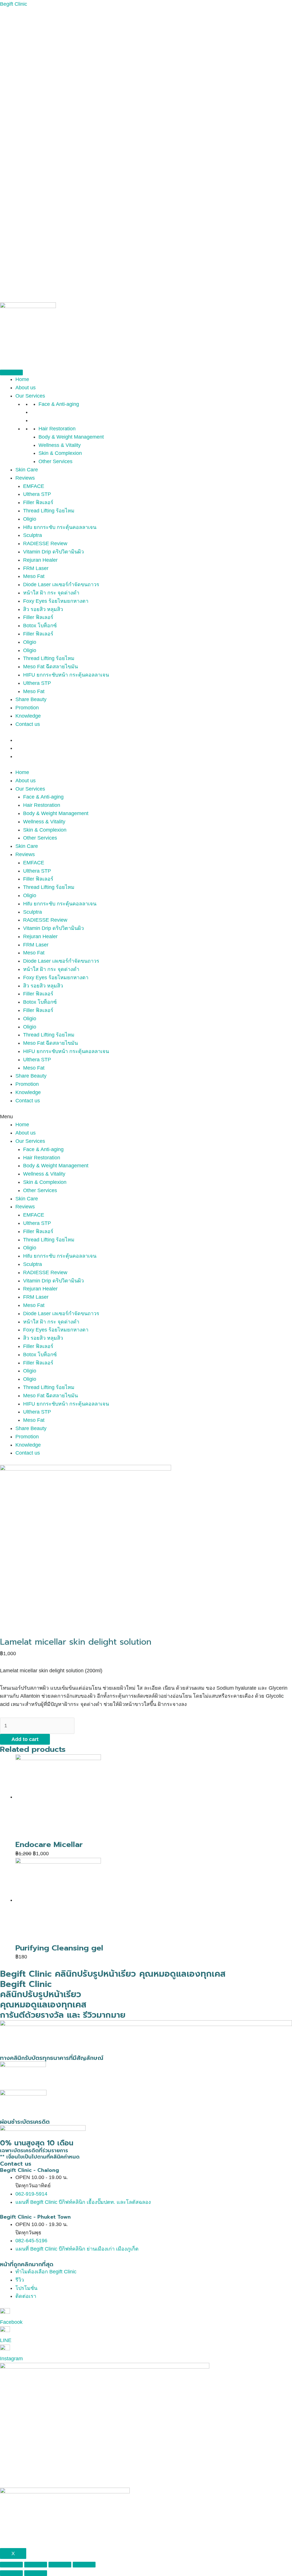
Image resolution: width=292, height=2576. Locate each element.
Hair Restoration (57, 429)
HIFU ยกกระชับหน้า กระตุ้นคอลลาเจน (66, 675)
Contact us (28, 724)
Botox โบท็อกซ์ (40, 626)
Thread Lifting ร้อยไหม (49, 511)
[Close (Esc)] (11, 2565)
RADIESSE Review (45, 543)
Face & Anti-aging (59, 404)
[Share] (36, 2565)
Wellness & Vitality (60, 445)
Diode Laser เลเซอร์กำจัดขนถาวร (61, 585)
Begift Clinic (14, 4)
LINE (6, 2340)
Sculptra (33, 535)
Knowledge (28, 716)
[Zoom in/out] (84, 2565)
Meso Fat (34, 576)
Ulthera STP (37, 494)
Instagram (11, 2359)
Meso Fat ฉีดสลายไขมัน (50, 667)
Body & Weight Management (71, 437)
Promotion (27, 708)
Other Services (55, 461)
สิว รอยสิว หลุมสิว (43, 609)
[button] (146, 1117)
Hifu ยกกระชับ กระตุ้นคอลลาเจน (60, 527)
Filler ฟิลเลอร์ (38, 502)
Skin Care (27, 470)
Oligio (30, 519)
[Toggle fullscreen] (60, 2565)
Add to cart (25, 1739)
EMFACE (34, 486)
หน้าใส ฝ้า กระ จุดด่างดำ (51, 593)
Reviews (25, 478)
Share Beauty (31, 699)
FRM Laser (36, 568)
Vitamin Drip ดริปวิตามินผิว (53, 552)
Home (22, 379)
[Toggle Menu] (11, 372)
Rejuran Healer (40, 560)
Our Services (30, 396)
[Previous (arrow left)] (11, 2573)
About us (26, 388)
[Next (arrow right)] (36, 2573)
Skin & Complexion (60, 453)
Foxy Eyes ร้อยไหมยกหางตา (56, 601)
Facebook (11, 2322)
